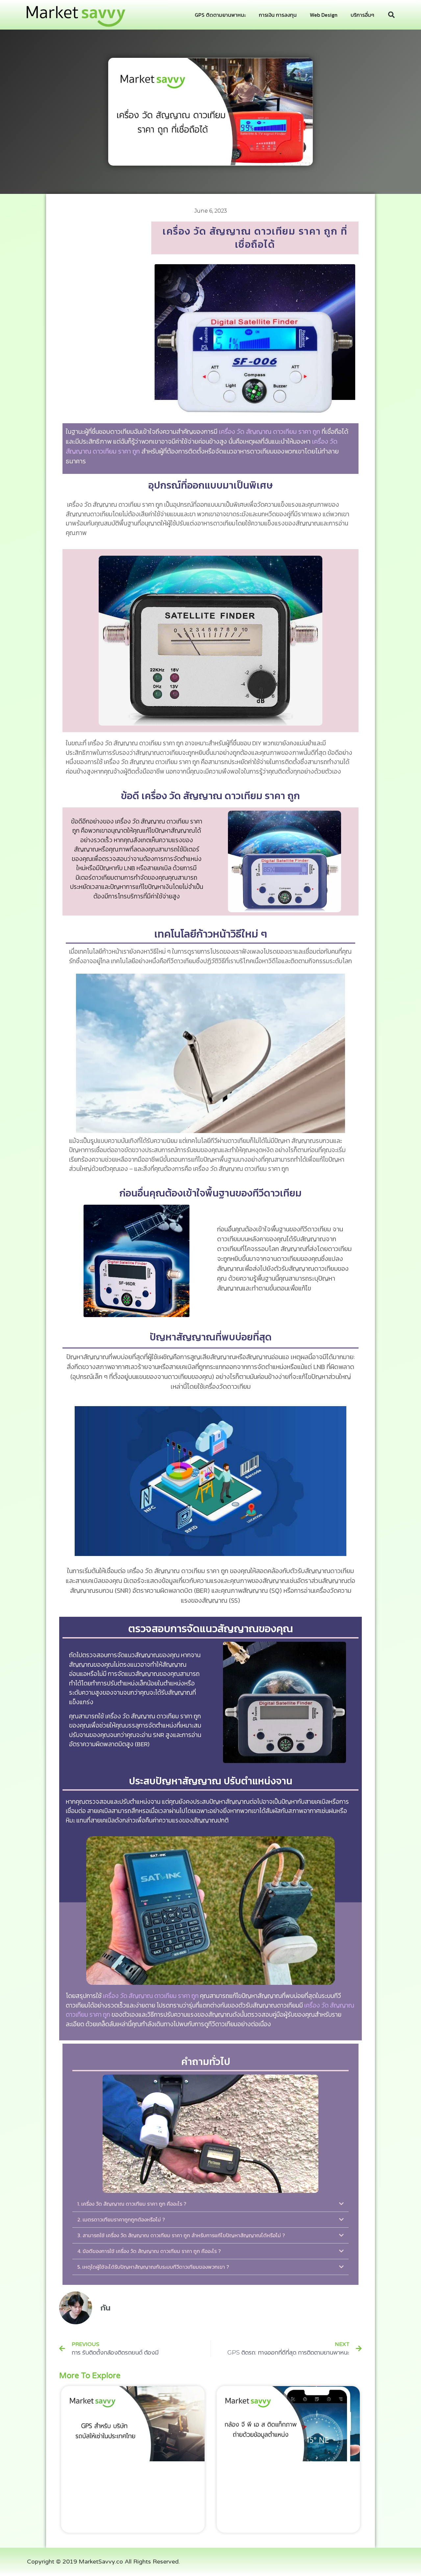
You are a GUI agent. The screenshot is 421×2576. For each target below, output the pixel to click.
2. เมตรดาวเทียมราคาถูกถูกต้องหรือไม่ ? (121, 2219)
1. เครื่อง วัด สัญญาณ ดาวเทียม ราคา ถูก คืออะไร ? (132, 2204)
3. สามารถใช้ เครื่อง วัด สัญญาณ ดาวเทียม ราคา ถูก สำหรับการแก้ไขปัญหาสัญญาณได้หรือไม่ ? (181, 2235)
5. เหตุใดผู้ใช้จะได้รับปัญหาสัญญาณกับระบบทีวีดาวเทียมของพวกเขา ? (153, 2267)
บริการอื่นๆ (362, 15)
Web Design (324, 15)
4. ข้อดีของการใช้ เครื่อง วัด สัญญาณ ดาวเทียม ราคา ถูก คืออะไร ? (149, 2251)
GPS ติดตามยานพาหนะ (220, 15)
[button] (391, 15)
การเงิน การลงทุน (278, 15)
